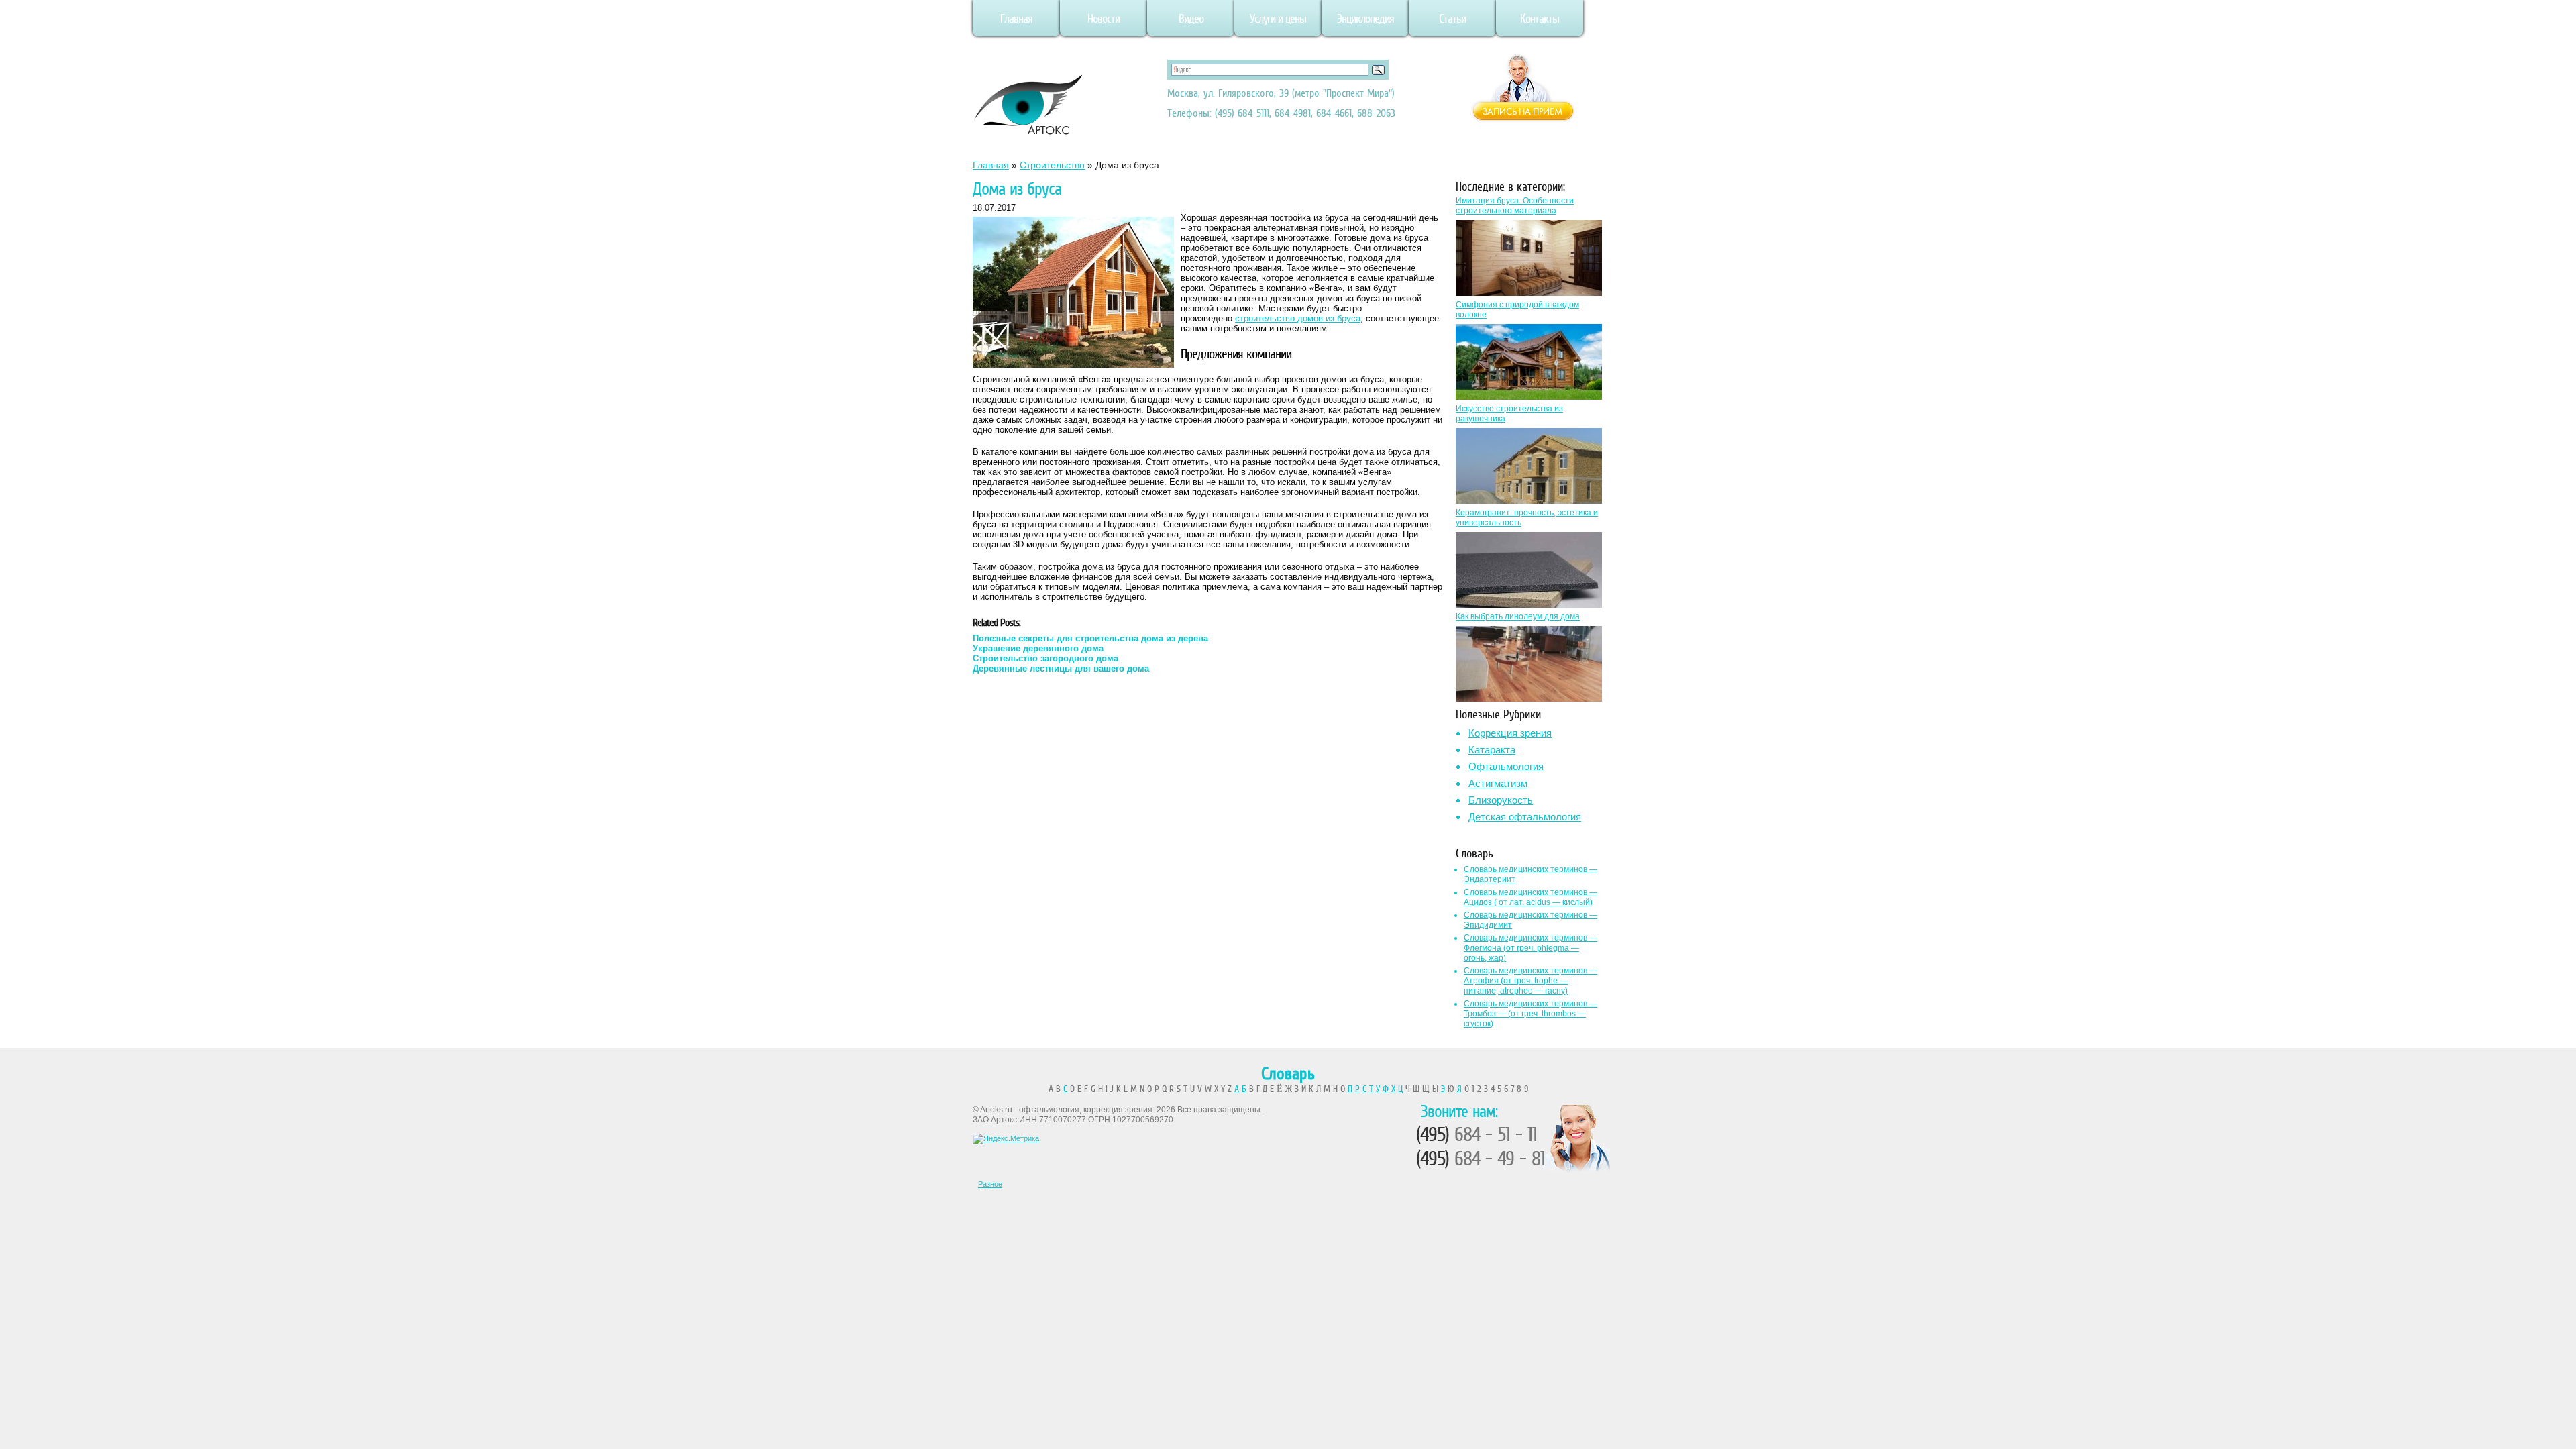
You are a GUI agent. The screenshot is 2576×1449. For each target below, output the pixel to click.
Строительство (1052, 165)
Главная (1016, 19)
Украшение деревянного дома (1038, 648)
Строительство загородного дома (1045, 658)
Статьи (1452, 19)
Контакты (1540, 19)
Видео (1191, 19)
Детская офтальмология (1525, 817)
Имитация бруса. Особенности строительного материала (1515, 206)
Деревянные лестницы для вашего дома (1061, 668)
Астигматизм (1498, 783)
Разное (990, 1184)
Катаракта (1492, 750)
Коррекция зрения (1510, 733)
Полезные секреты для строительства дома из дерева (1090, 638)
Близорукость (1501, 800)
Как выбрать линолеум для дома (1518, 616)
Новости (1104, 19)
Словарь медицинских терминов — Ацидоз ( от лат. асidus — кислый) (1531, 897)
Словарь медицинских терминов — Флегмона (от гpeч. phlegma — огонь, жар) (1531, 948)
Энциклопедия (1365, 19)
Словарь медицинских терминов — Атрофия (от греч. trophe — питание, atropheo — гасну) (1531, 981)
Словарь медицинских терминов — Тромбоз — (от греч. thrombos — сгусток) (1531, 1014)
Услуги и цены (1278, 19)
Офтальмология (1506, 766)
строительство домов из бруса (1298, 318)
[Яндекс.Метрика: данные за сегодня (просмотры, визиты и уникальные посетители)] (1006, 1139)
